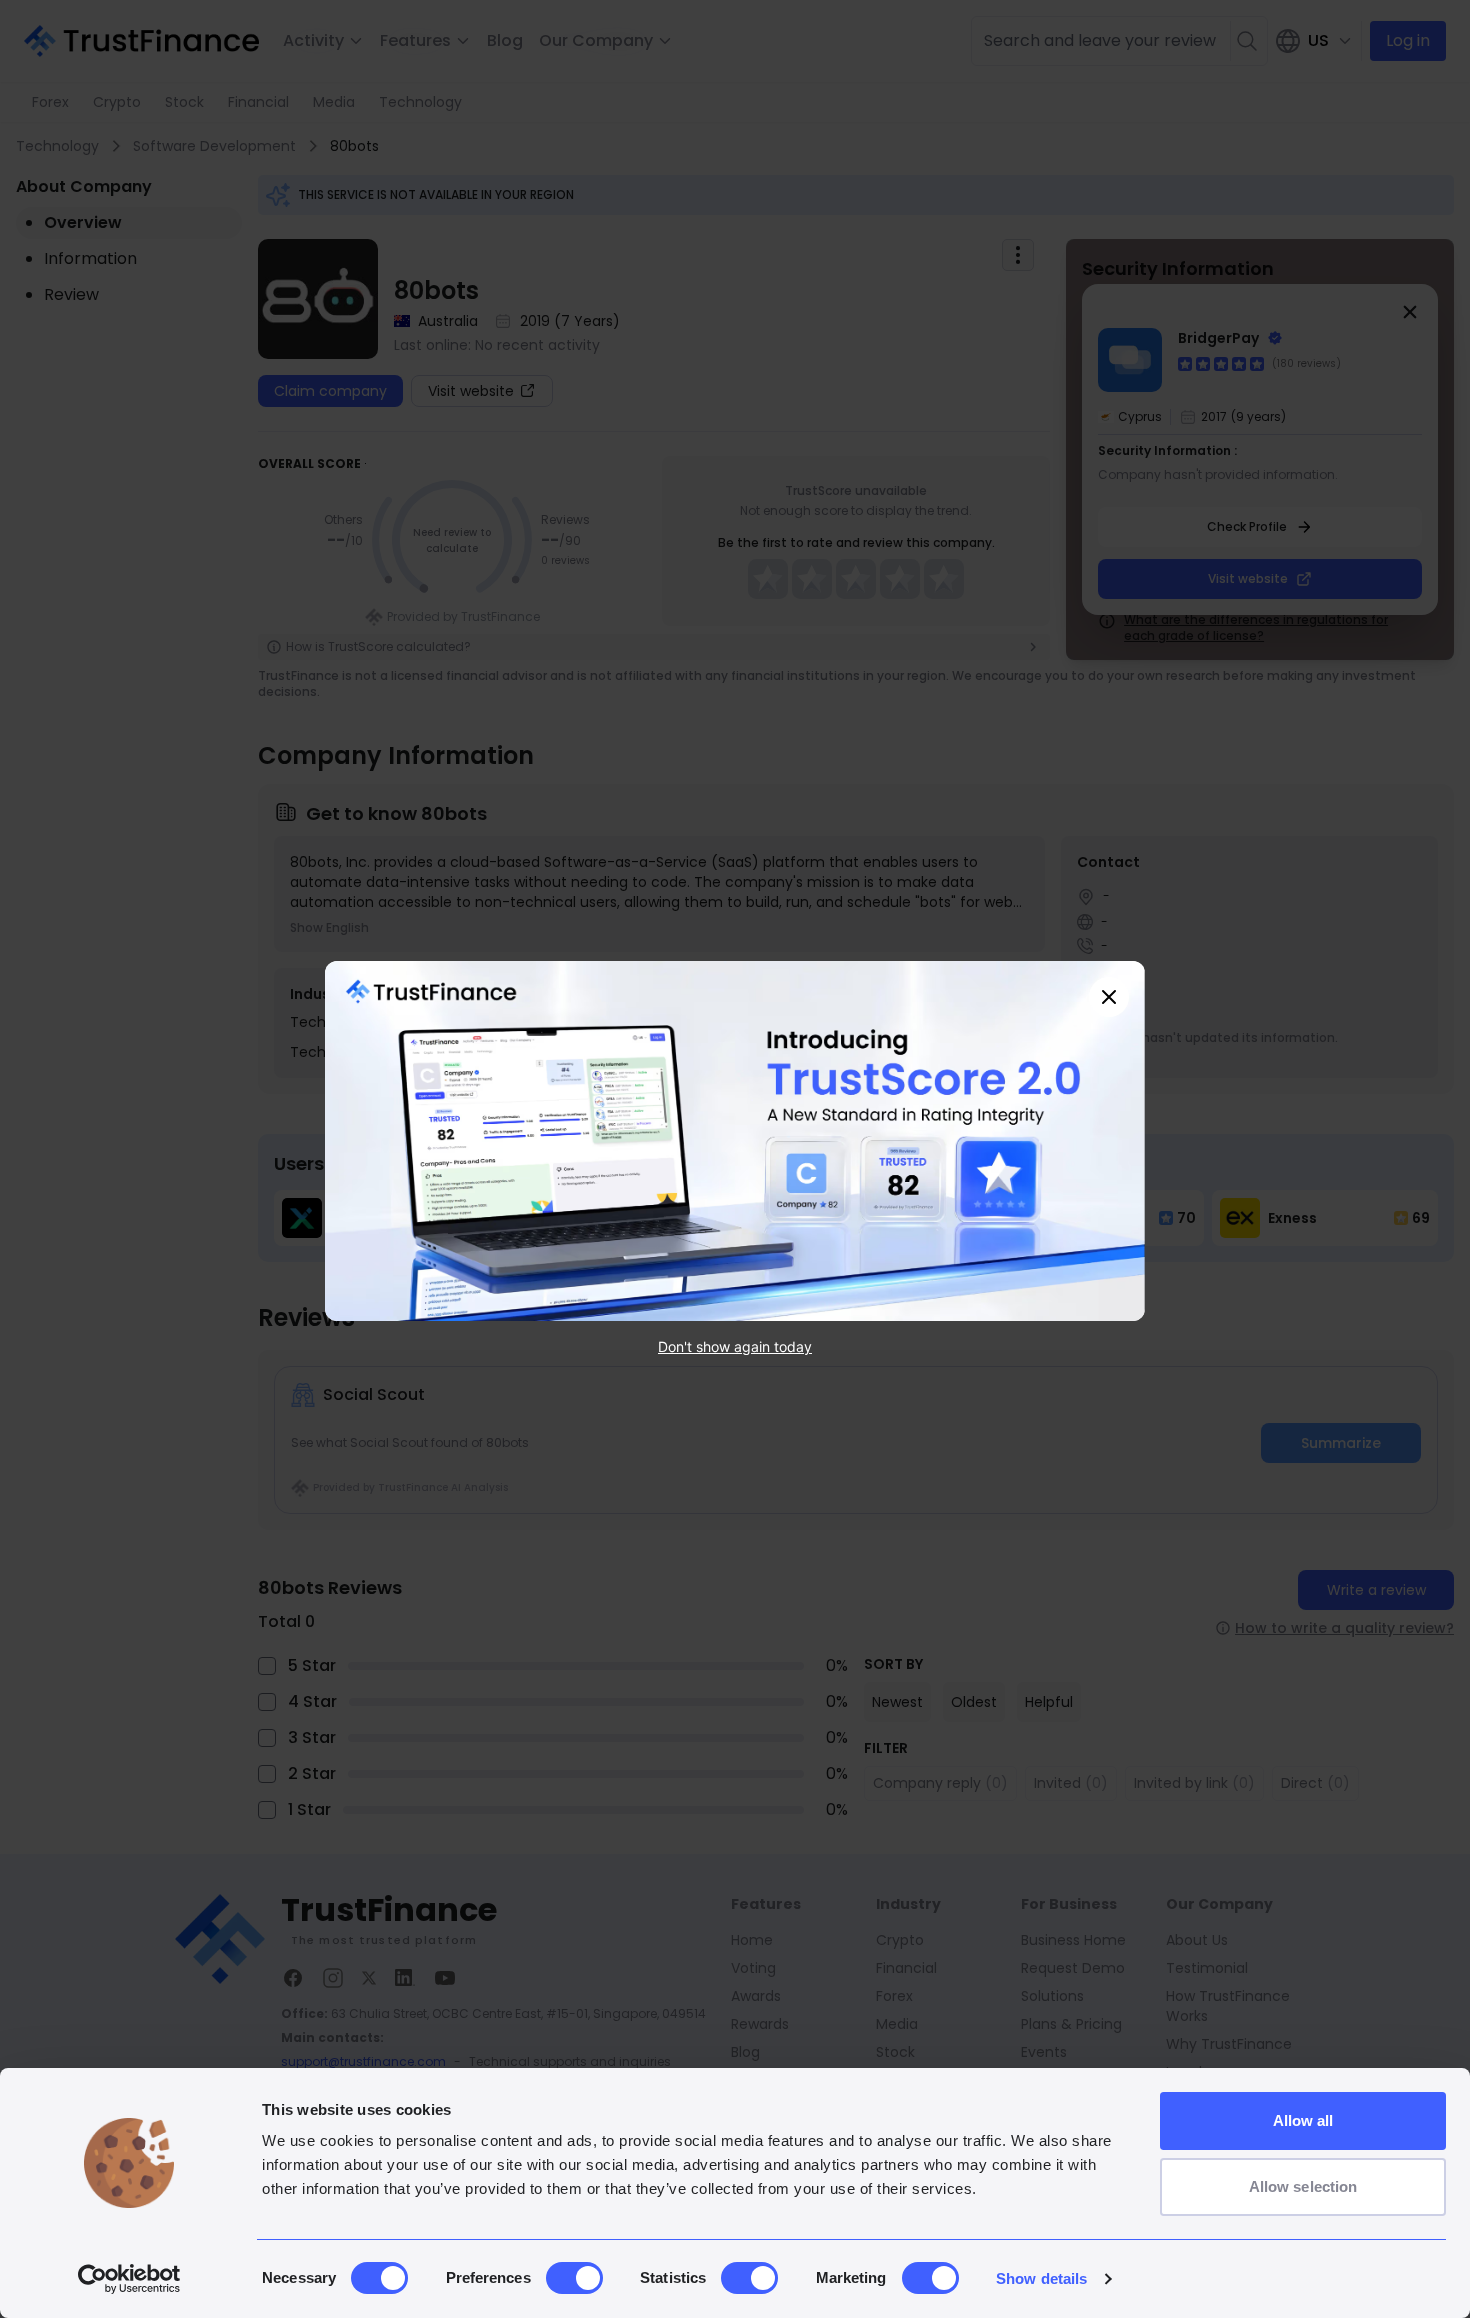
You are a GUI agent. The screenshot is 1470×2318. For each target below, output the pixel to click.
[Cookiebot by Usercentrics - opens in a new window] (129, 2279)
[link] (735, 1141)
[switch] (574, 2278)
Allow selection (1303, 2186)
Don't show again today (735, 1346)
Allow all (1303, 2120)
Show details (1041, 2278)
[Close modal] (1109, 997)
